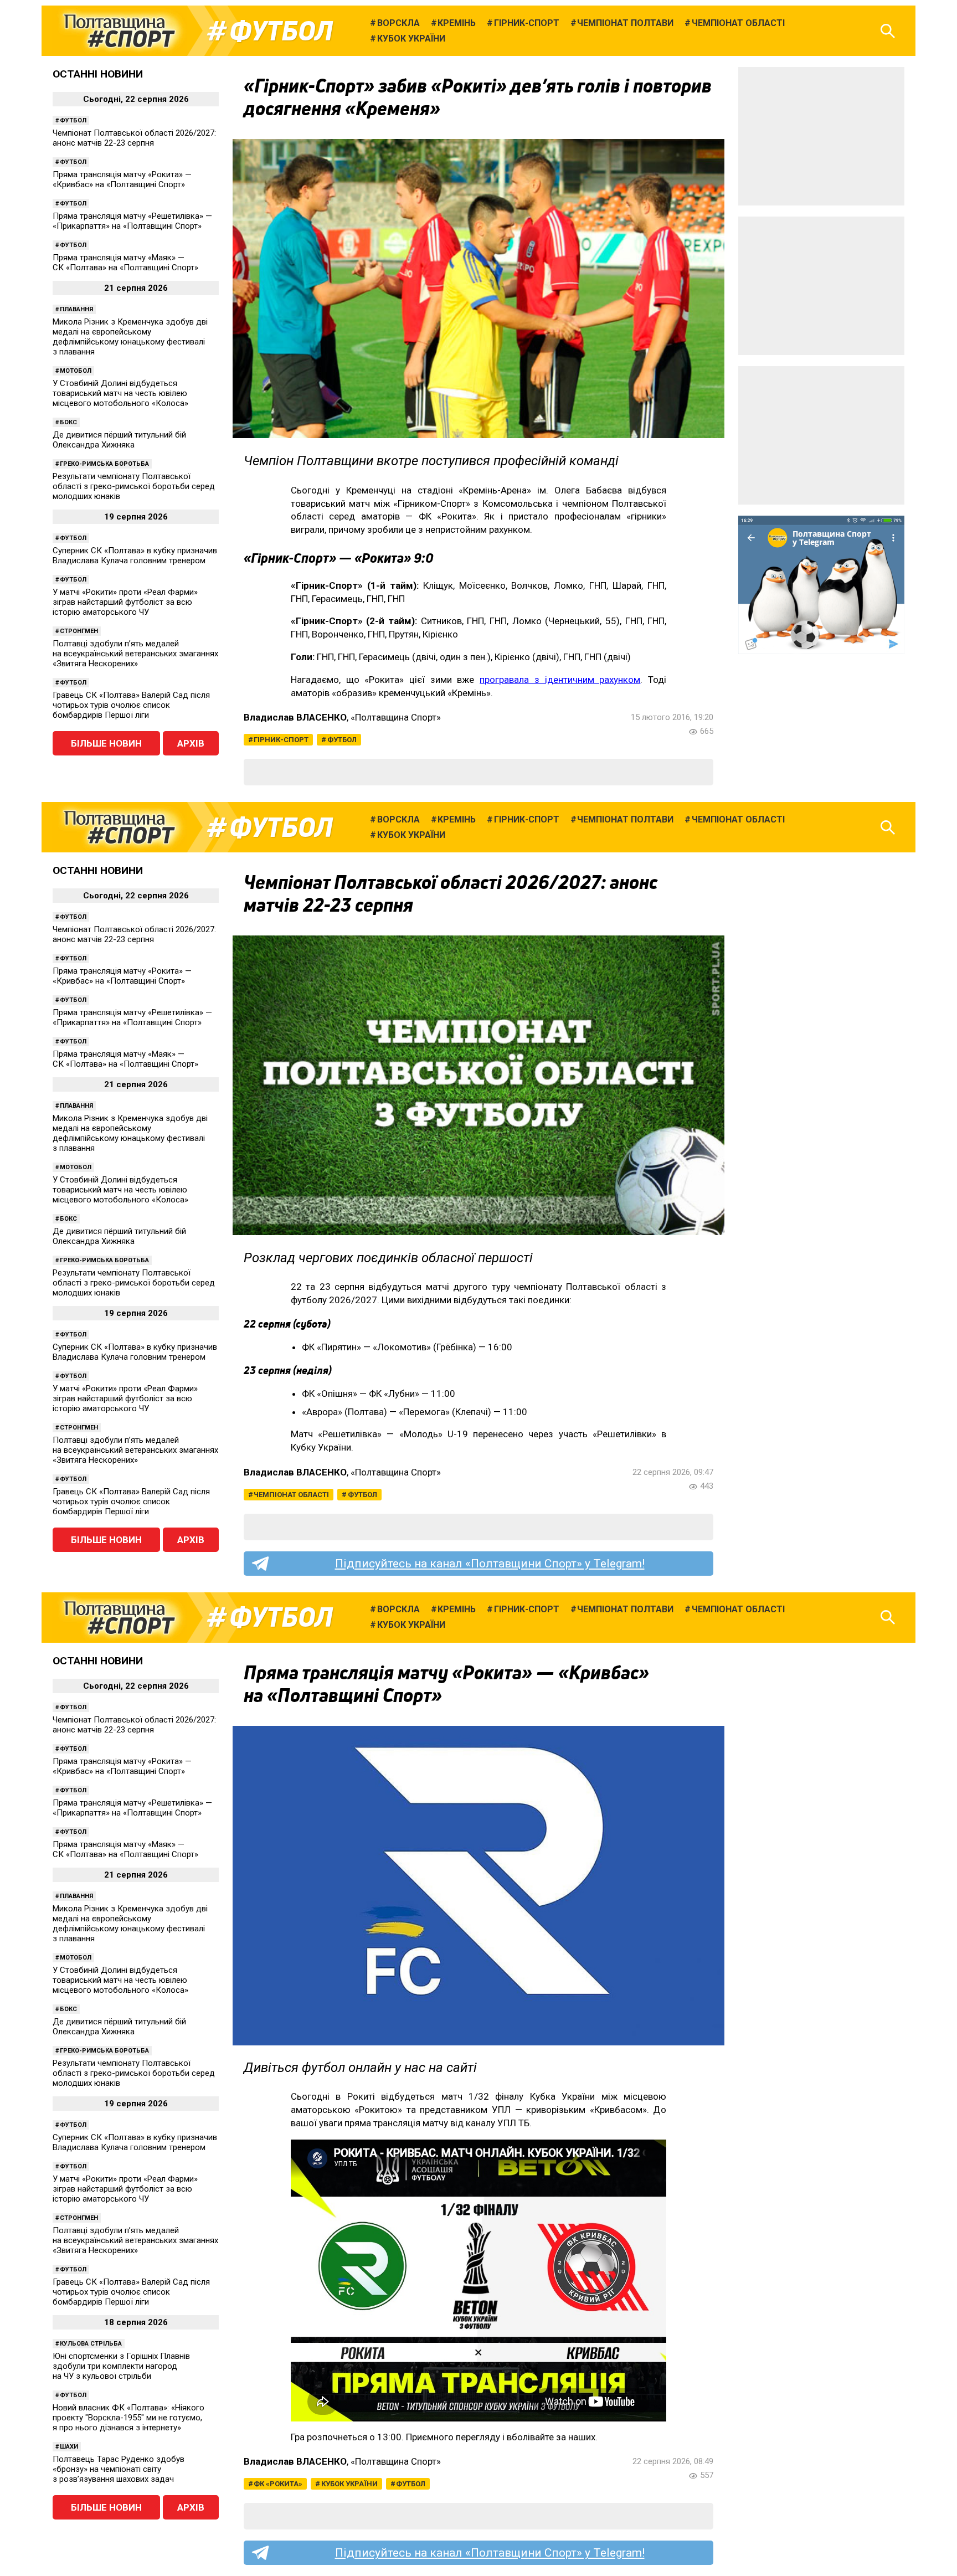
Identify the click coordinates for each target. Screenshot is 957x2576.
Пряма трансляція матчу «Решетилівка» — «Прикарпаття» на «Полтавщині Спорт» (132, 221)
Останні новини (98, 74)
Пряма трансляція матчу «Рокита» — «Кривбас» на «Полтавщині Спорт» (122, 179)
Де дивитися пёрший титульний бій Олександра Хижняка (119, 440)
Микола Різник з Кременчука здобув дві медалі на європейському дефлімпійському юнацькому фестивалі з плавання (130, 337)
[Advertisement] (821, 136)
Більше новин (106, 743)
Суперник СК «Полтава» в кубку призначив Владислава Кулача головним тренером (135, 556)
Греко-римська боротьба (104, 464)
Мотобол (76, 371)
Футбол (281, 31)
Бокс (68, 422)
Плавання (76, 309)
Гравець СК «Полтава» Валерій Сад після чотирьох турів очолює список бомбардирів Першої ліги (131, 705)
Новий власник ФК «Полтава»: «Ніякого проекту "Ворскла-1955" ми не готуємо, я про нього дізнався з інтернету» (128, 2418)
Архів (191, 743)
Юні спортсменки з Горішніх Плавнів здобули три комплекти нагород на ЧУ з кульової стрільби (121, 2366)
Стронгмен (79, 631)
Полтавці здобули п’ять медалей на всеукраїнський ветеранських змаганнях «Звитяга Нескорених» (135, 654)
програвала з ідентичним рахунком (560, 680)
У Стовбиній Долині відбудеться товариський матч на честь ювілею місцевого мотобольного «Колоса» (120, 393)
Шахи (69, 2447)
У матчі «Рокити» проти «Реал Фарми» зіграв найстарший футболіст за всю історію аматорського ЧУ (125, 602)
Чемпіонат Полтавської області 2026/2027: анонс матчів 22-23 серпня (134, 138)
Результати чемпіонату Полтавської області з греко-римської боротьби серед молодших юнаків (134, 486)
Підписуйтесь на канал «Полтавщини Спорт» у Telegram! (490, 1564)
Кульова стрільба (91, 2344)
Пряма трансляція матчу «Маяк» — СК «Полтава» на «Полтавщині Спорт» (125, 263)
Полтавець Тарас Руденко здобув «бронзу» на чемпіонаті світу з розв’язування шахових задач (119, 2469)
